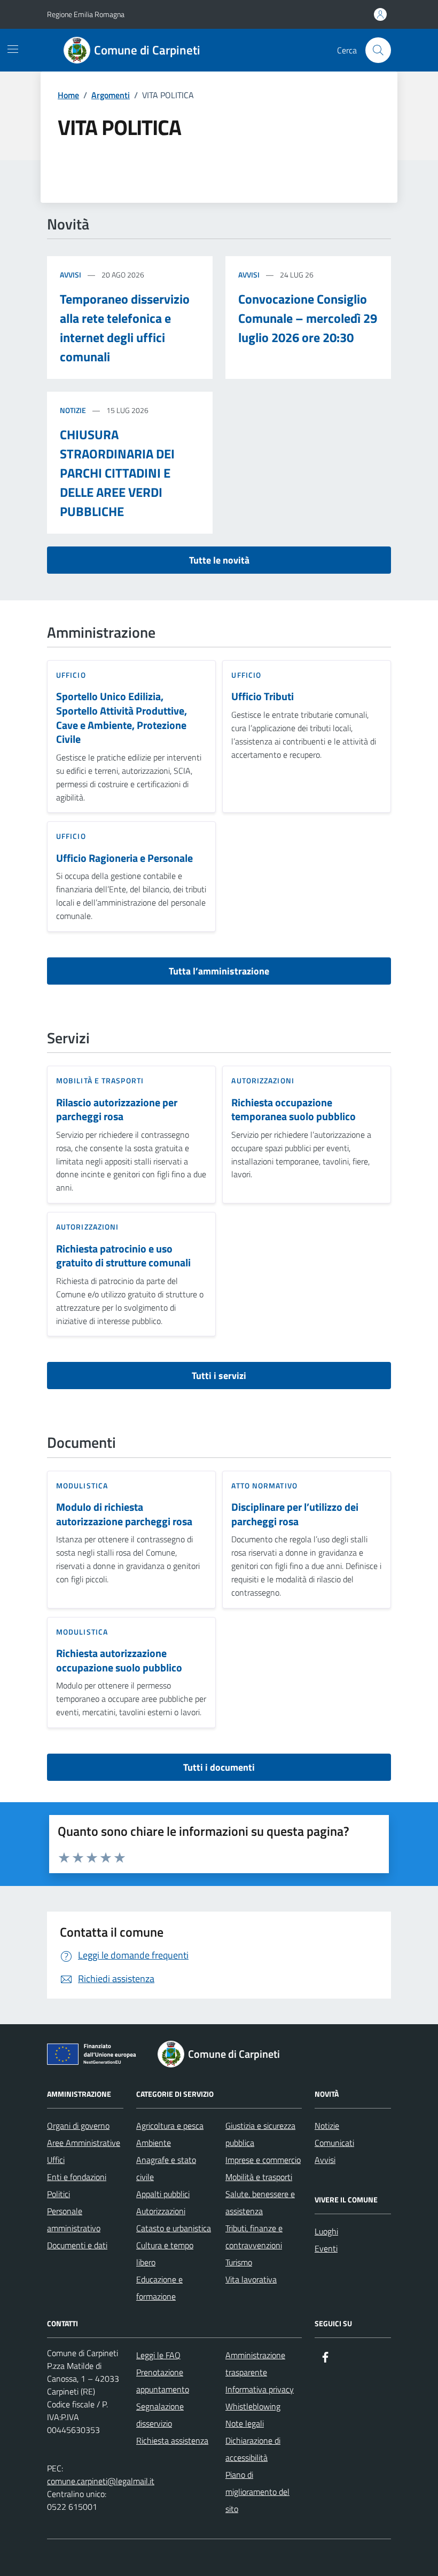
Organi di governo (78, 2126)
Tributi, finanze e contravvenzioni (254, 2237)
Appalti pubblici (163, 2194)
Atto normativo (264, 1485)
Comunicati (334, 2143)
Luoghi (326, 2231)
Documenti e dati (77, 2245)
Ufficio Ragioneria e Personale (124, 858)
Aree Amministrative (84, 2143)
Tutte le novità (219, 560)
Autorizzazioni (263, 1080)
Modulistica (82, 1485)
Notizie (73, 410)
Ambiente (154, 2143)
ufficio (71, 675)
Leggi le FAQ (158, 2355)
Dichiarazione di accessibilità (253, 2449)
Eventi (326, 2248)
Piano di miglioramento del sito (257, 2492)
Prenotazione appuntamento (163, 2381)
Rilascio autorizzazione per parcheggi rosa (117, 1110)
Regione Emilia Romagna (86, 14)
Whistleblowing (253, 2406)
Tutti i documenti (219, 1767)
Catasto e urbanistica (174, 2228)
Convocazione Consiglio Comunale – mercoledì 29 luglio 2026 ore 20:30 (308, 318)
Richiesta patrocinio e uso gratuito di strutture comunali (123, 1256)
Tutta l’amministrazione (219, 971)
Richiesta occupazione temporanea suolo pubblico (294, 1110)
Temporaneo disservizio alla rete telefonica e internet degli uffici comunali (125, 328)
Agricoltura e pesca (170, 2126)
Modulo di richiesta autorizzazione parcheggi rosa (124, 1514)
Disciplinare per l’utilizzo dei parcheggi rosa (295, 1514)
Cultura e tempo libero (165, 2254)
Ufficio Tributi (263, 697)
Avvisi (71, 275)
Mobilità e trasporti (100, 1080)
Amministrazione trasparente (255, 2364)
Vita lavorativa (251, 2279)
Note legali (245, 2423)
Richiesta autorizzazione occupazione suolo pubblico (119, 1660)
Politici (58, 2194)
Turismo (239, 2262)
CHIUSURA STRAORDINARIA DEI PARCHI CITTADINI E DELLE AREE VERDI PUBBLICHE (117, 473)
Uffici (56, 2160)
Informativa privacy (260, 2389)
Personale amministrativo (74, 2220)
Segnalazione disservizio (160, 2415)
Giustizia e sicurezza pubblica (260, 2134)
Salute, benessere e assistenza (260, 2202)
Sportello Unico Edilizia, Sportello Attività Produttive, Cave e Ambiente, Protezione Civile (122, 718)
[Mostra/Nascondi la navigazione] (13, 49)
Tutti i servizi (219, 1376)
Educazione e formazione (159, 2288)
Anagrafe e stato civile (166, 2168)
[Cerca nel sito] (378, 50)
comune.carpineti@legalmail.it (101, 2481)
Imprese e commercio (263, 2160)
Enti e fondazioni (77, 2177)
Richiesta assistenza (172, 2440)
